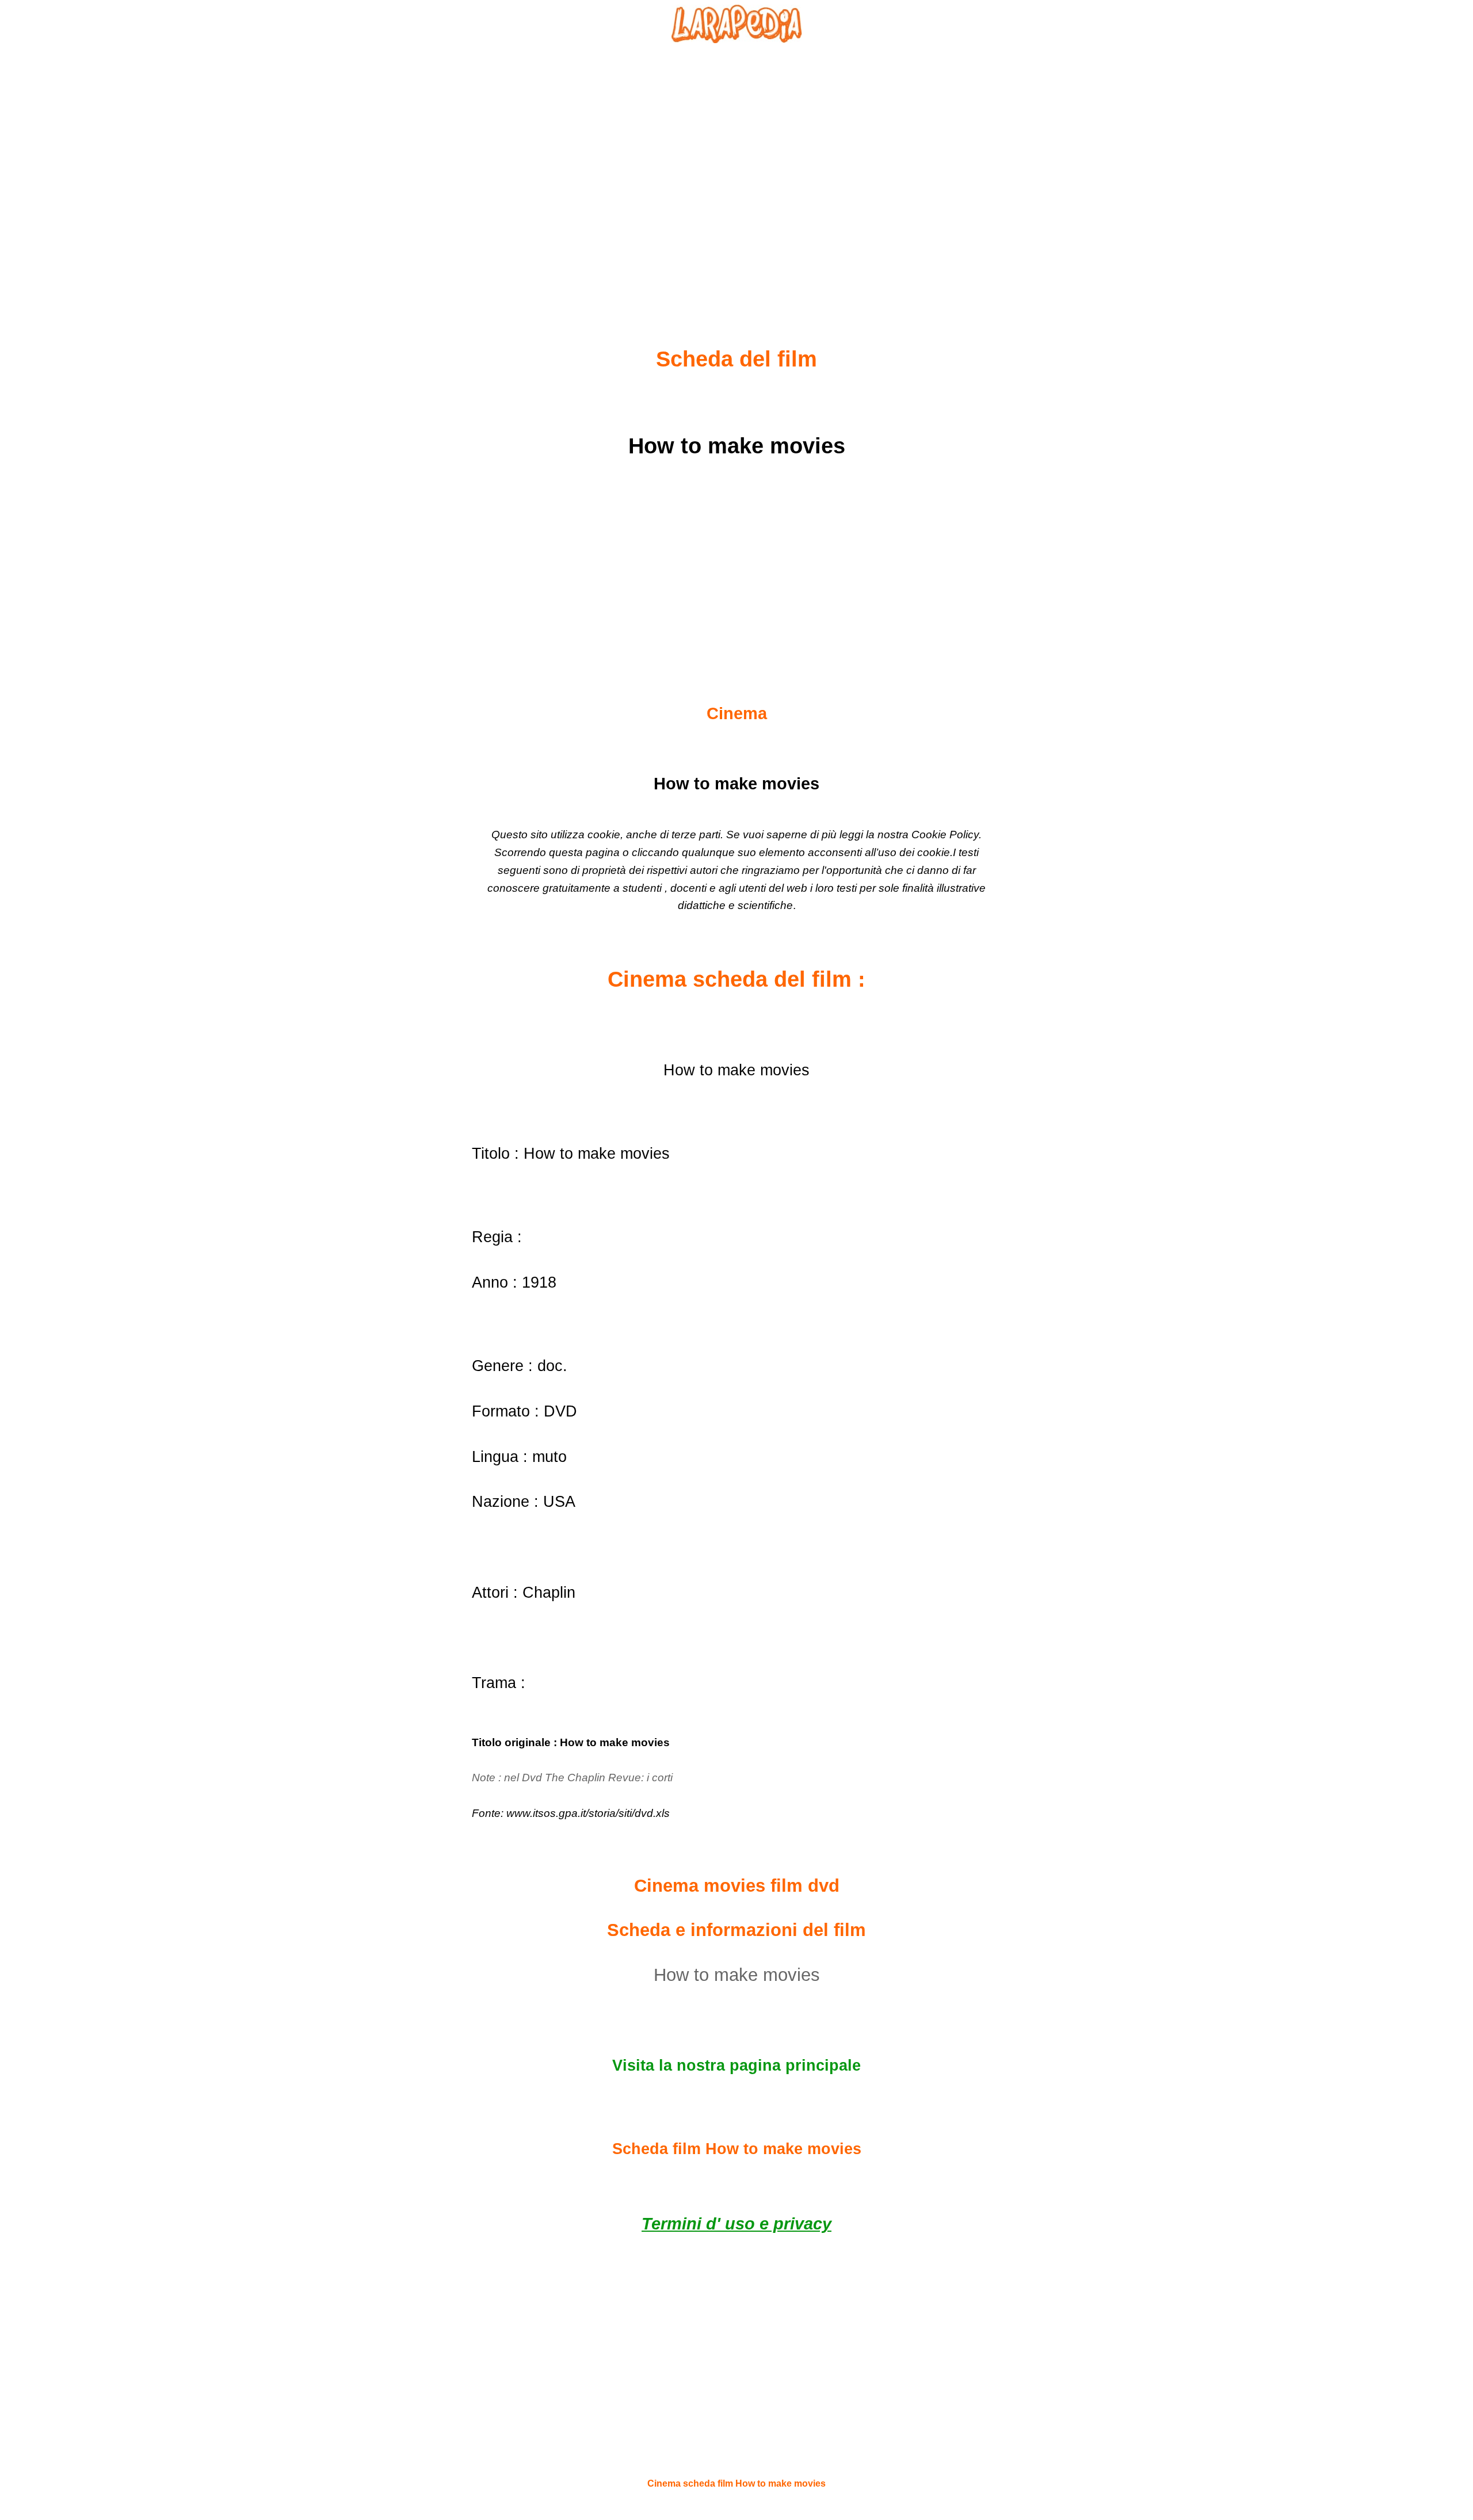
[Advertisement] (736, 167)
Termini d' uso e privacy (736, 2224)
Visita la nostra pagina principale (736, 2065)
